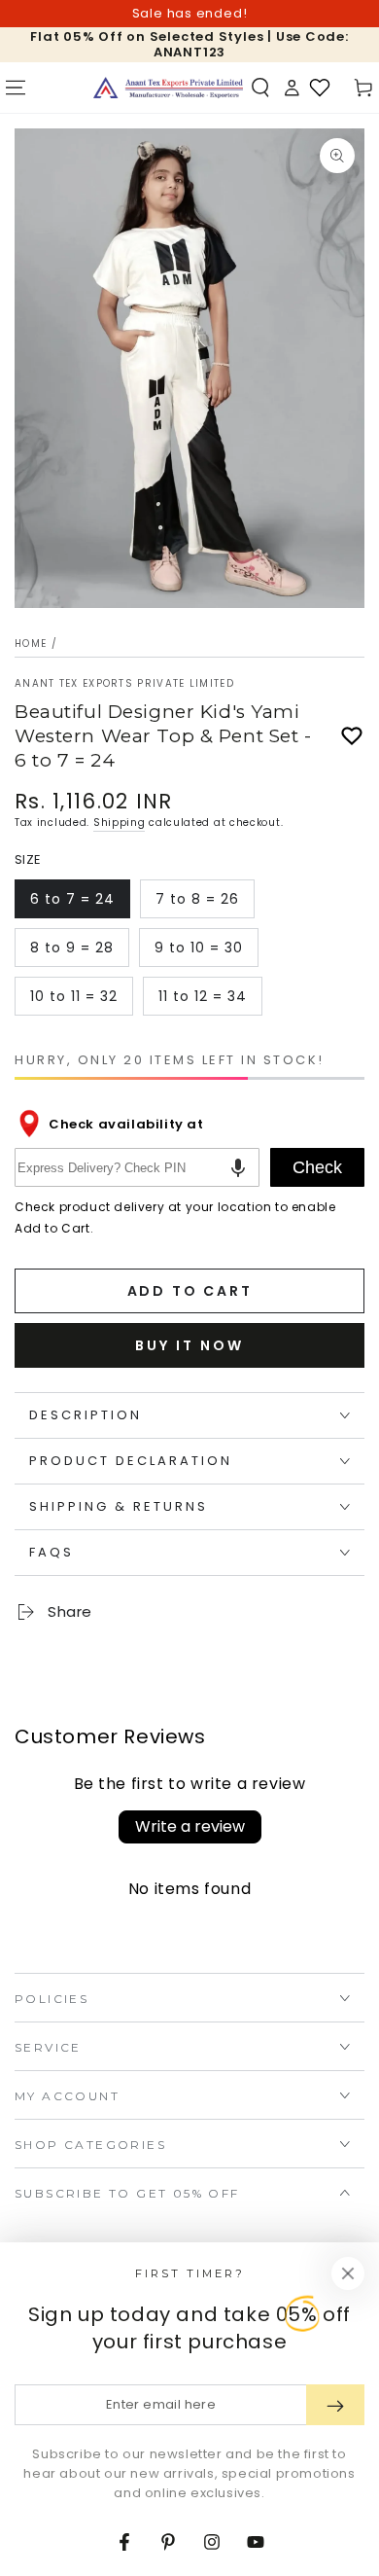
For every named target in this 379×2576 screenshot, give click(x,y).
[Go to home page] (168, 88)
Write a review (190, 1826)
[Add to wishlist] (352, 736)
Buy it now (189, 1345)
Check (317, 1167)
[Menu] (16, 88)
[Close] (348, 2273)
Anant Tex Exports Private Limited (124, 684)
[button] (260, 88)
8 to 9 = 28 (73, 952)
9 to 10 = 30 (198, 952)
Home (31, 644)
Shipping (120, 823)
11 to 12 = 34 (202, 1001)
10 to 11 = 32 (73, 1001)
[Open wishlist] (320, 88)
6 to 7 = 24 (73, 904)
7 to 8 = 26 (199, 904)
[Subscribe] (335, 2405)
